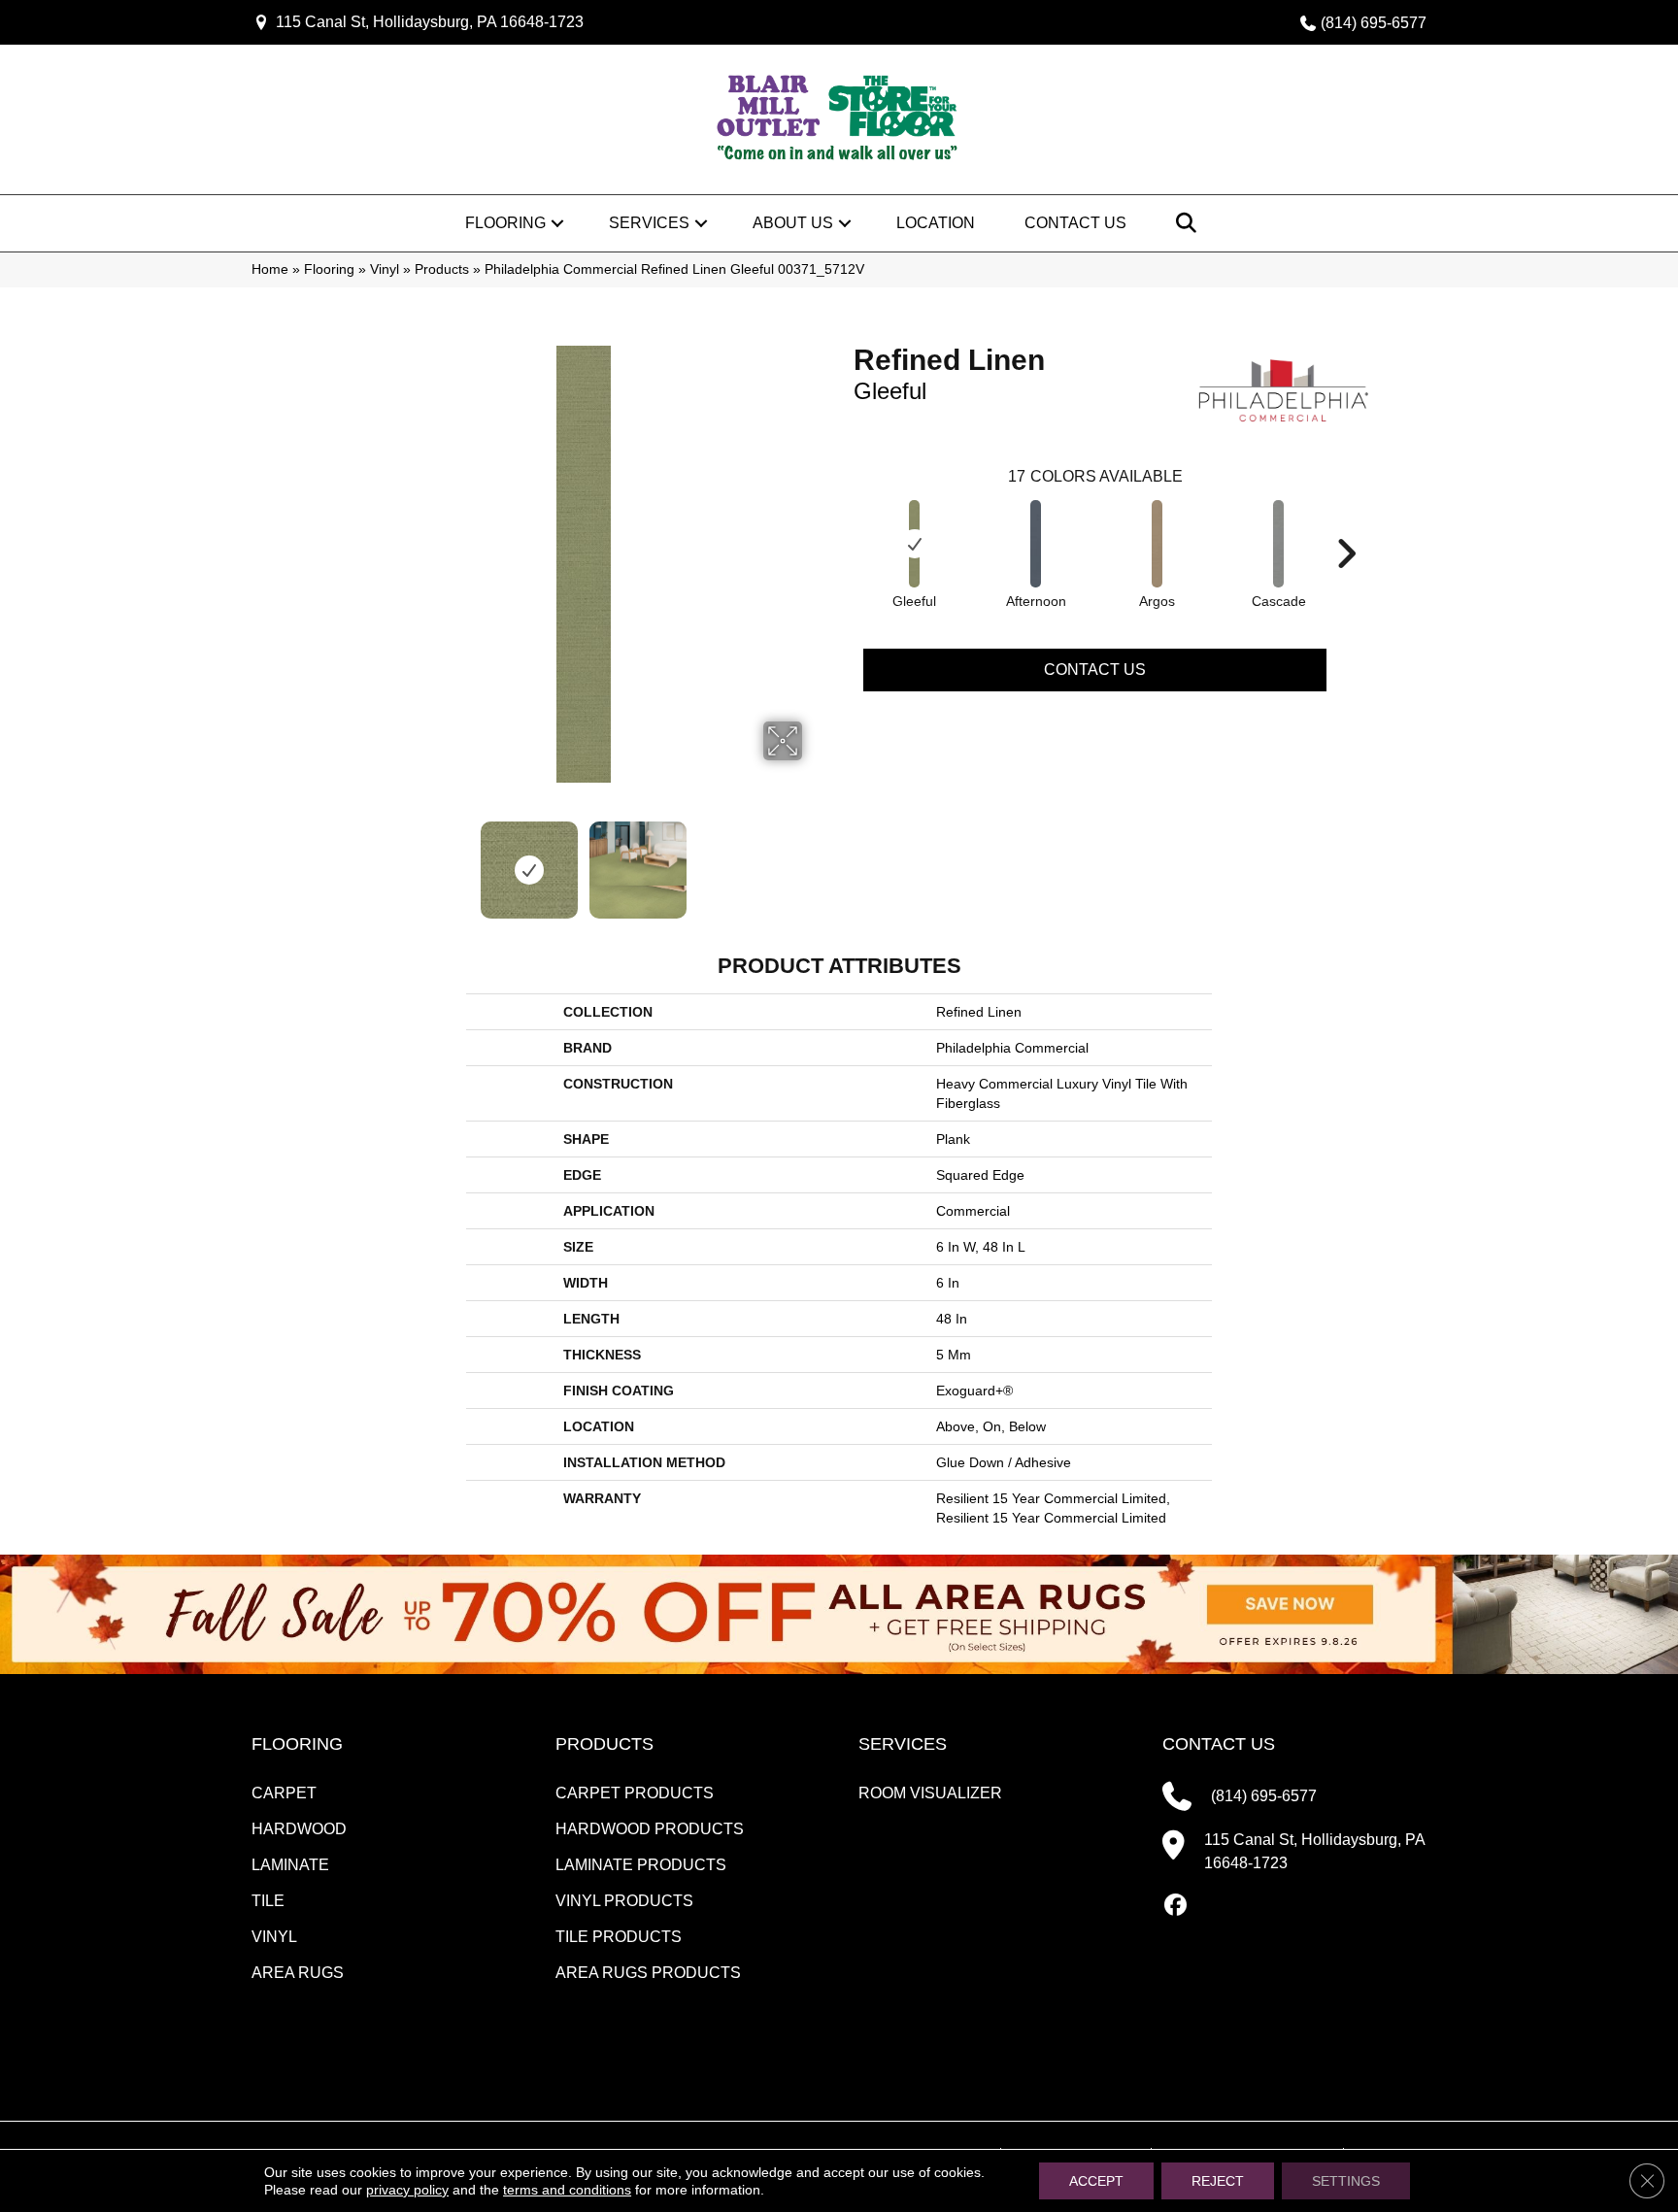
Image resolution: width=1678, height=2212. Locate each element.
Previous (352, 860)
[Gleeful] (915, 544)
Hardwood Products (650, 1829)
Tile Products (619, 1937)
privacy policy (407, 2190)
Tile (268, 1901)
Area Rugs (298, 1973)
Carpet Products (635, 1793)
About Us (793, 223)
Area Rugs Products (648, 1973)
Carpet (284, 1793)
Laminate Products (641, 1865)
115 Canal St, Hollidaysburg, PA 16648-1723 (430, 22)
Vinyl (385, 269)
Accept (1096, 2181)
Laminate (290, 1865)
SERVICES (903, 1744)
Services (649, 223)
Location (936, 223)
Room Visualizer (930, 1793)
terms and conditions (567, 2190)
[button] (557, 223)
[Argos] (1158, 544)
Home (270, 269)
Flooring (505, 223)
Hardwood (299, 1829)
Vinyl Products (624, 1901)
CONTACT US (1219, 1744)
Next (815, 860)
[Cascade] (1279, 544)
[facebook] (1176, 1906)
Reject (1218, 2181)
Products (442, 269)
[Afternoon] (1036, 544)
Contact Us (1075, 223)
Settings (1346, 2181)
